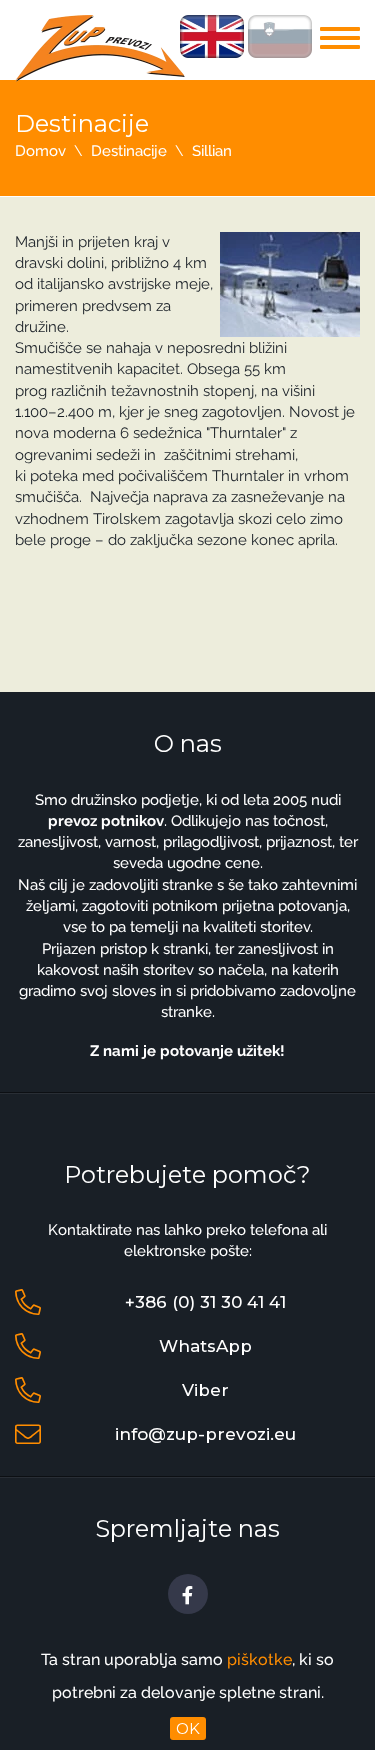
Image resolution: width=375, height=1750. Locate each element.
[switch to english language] (212, 34)
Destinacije (129, 151)
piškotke (259, 1659)
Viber (205, 1390)
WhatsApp (205, 1346)
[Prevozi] (100, 46)
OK (188, 1728)
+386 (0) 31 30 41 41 (205, 1302)
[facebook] (188, 1594)
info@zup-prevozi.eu (205, 1434)
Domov (40, 151)
